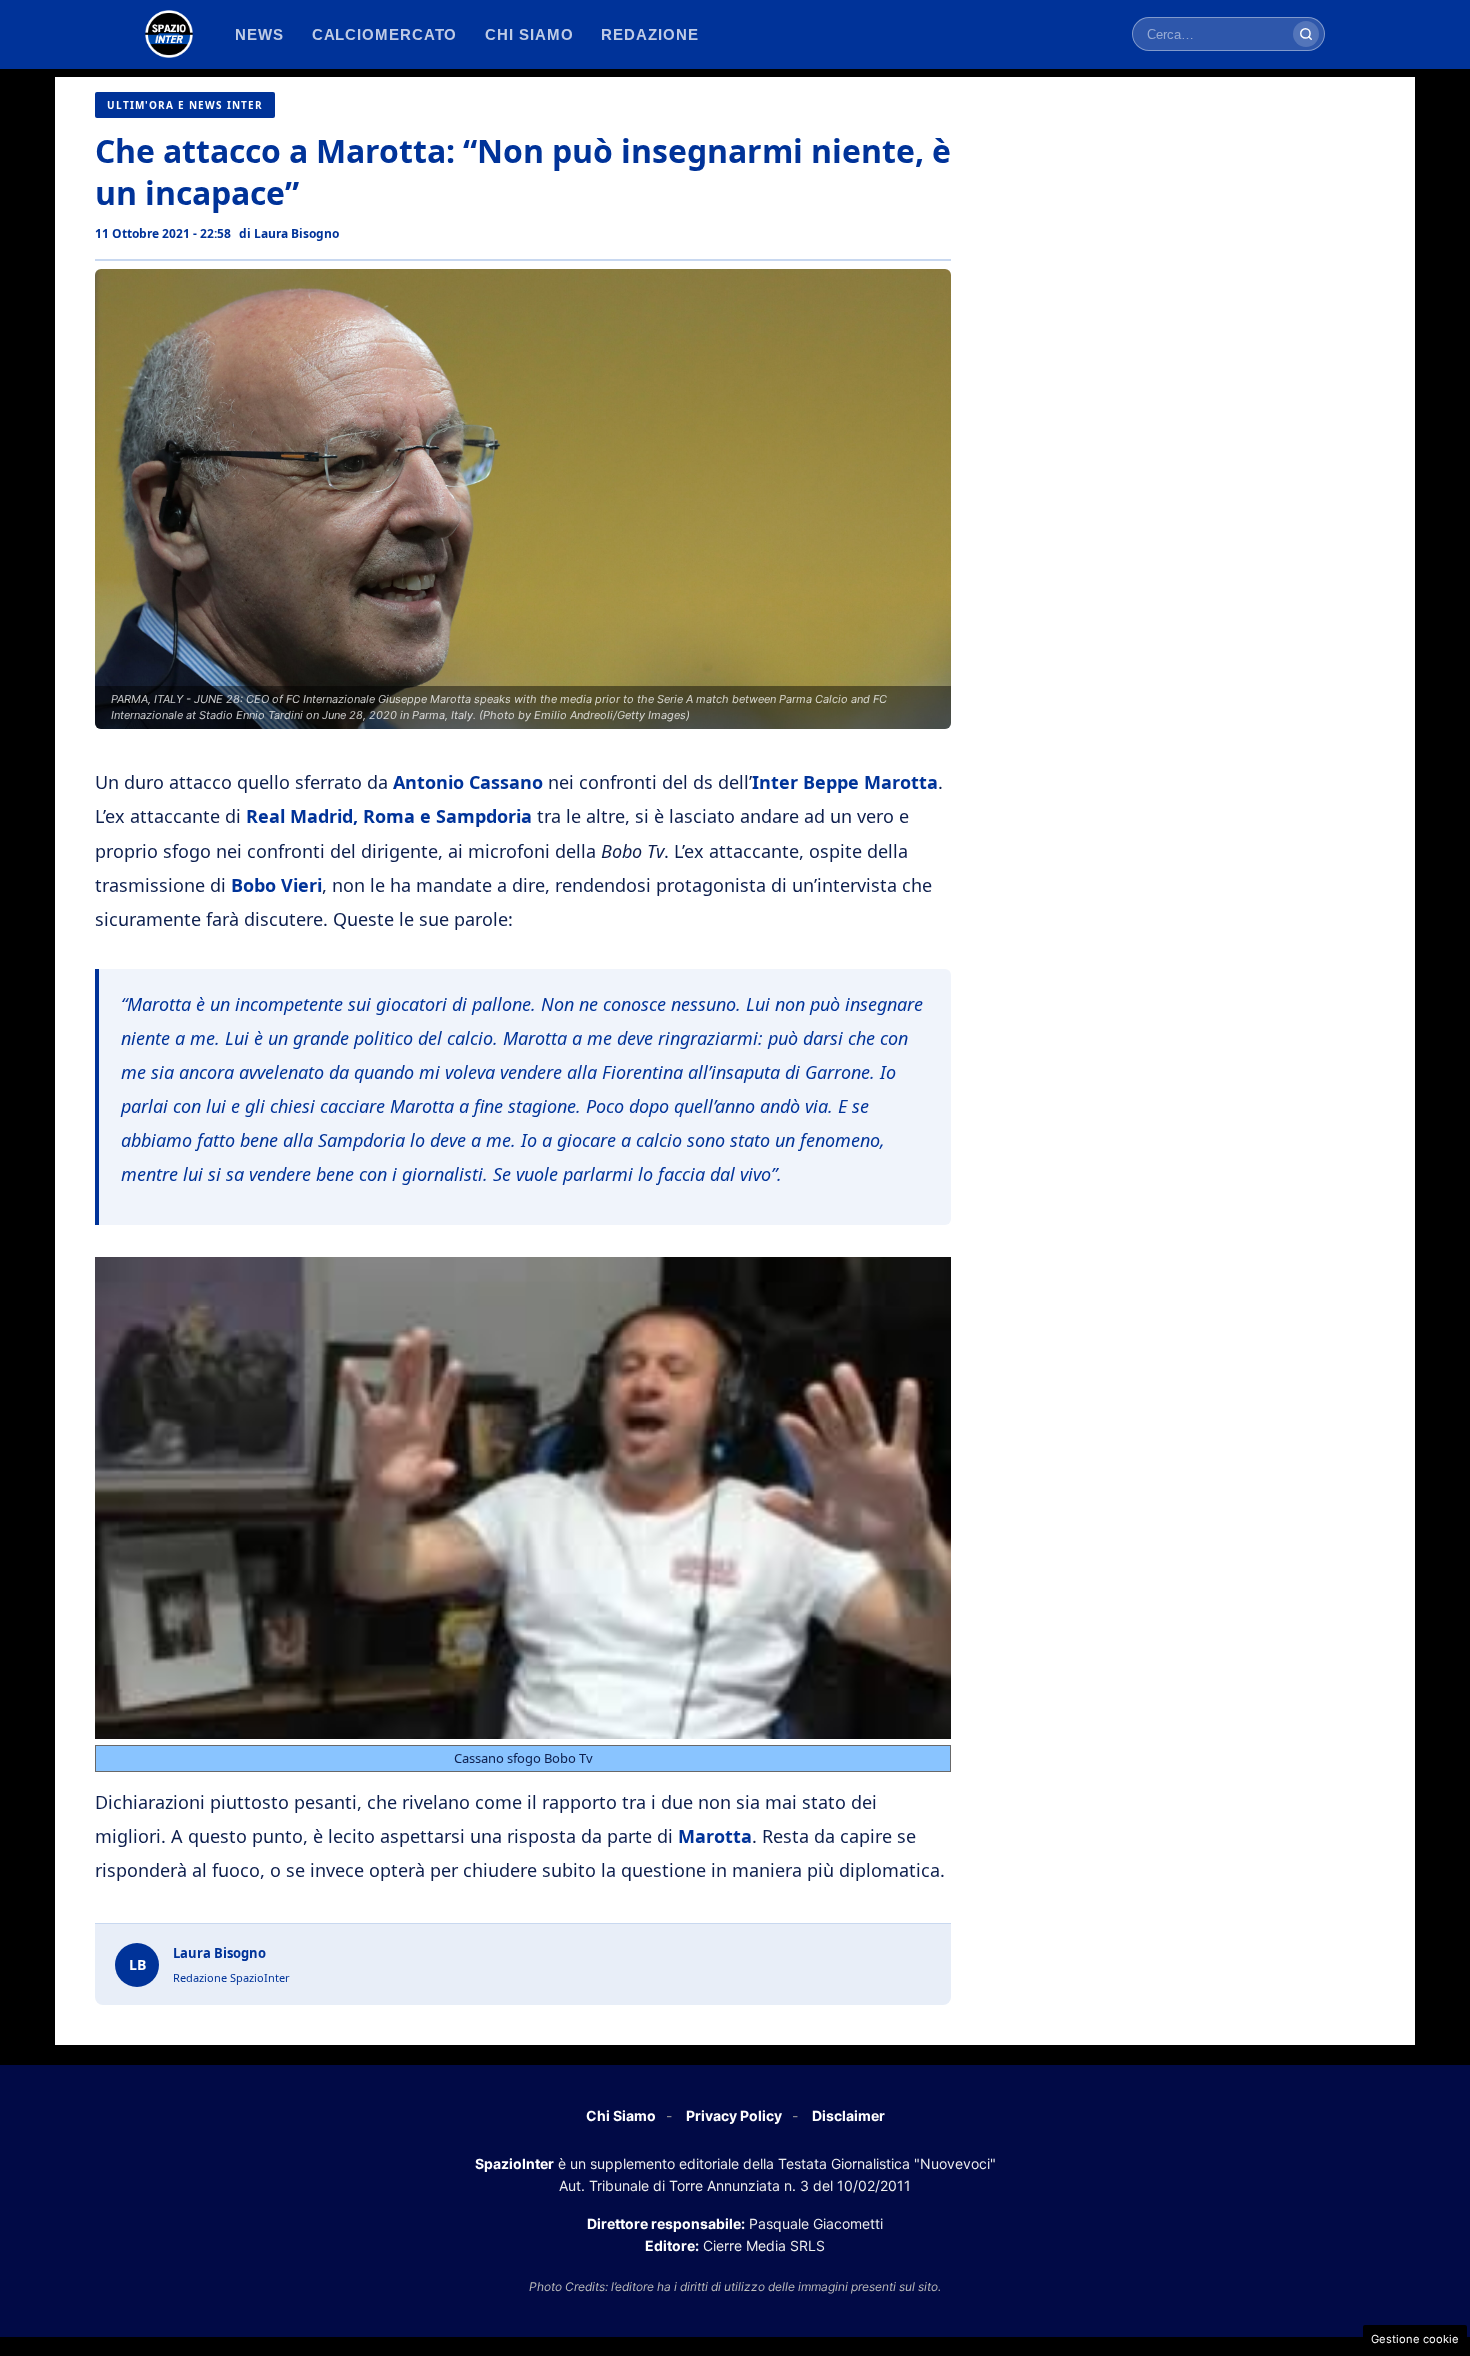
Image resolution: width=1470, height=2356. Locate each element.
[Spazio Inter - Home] (169, 34)
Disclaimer (848, 2115)
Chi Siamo (621, 2115)
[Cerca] (1306, 34)
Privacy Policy (734, 2115)
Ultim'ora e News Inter (185, 105)
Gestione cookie (1415, 2339)
